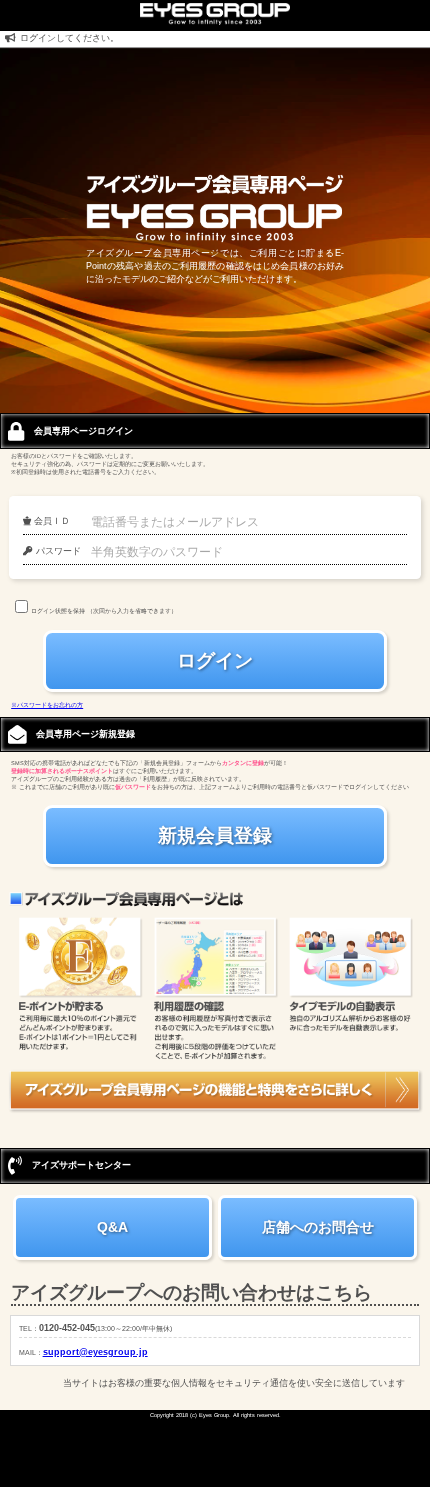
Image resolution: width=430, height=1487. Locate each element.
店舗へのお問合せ (318, 1227)
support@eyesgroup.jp (95, 1352)
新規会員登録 (215, 835)
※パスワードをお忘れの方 (47, 705)
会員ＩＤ (50, 522)
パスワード (57, 551)
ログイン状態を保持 (58, 611)
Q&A (112, 1227)
